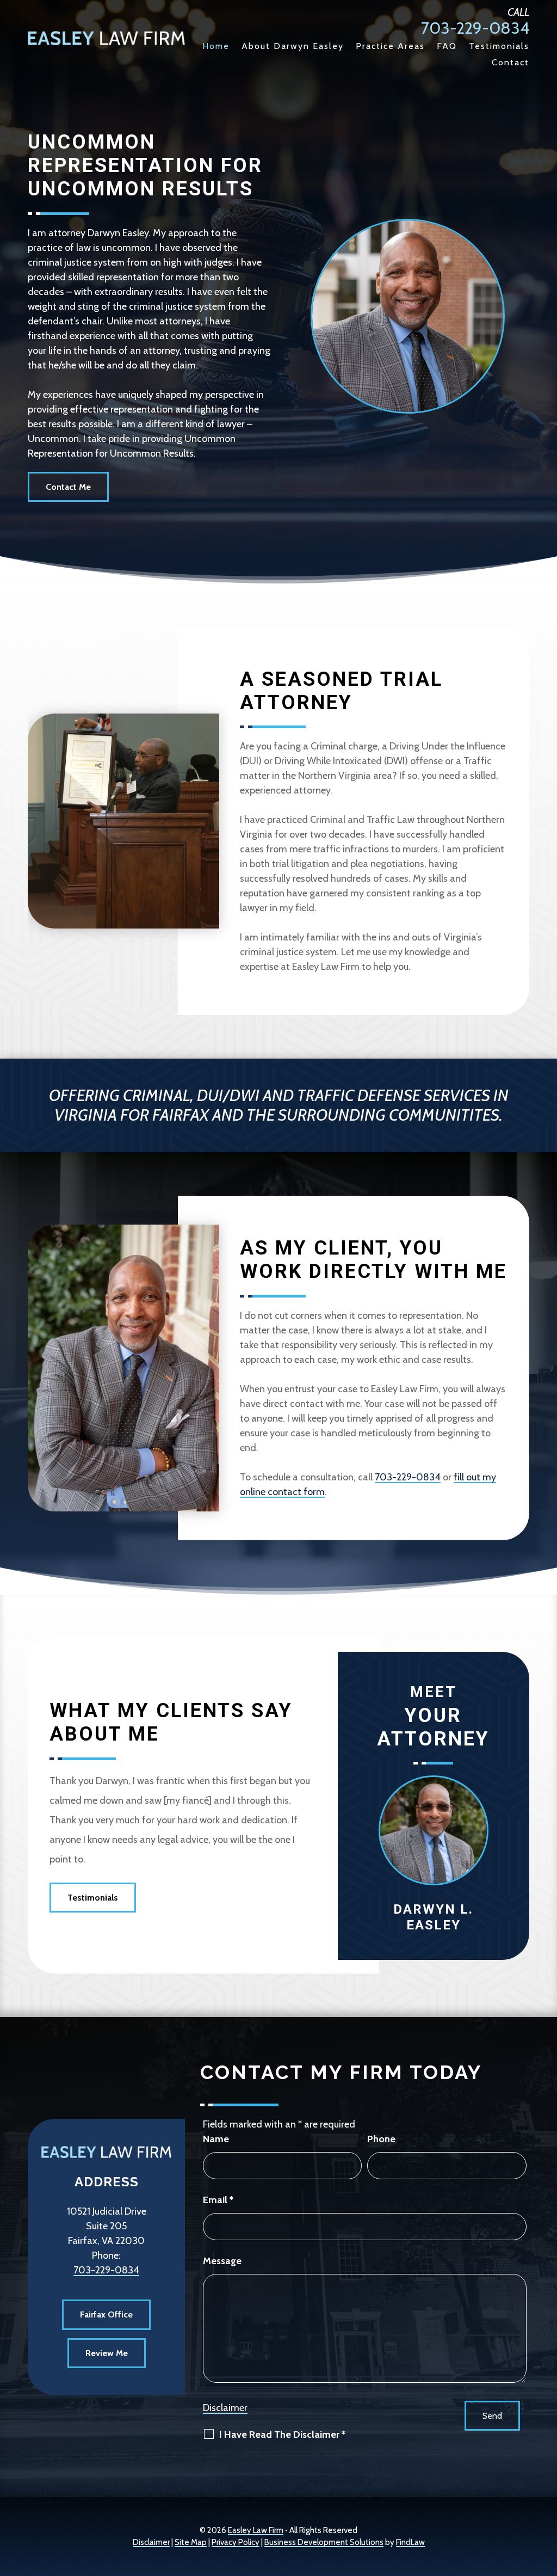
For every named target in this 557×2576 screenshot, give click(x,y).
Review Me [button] (107, 2353)
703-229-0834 (475, 28)
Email (218, 2200)
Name (216, 2139)
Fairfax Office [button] (106, 2314)
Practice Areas (390, 47)
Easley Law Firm (256, 2530)
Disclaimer (225, 2408)
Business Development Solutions (324, 2542)
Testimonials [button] (93, 1898)
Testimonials (499, 47)
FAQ (447, 47)
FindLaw (410, 2542)
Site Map (191, 2542)
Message (222, 2261)
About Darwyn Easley (293, 47)
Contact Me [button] (68, 487)
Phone (381, 2139)
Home (216, 47)
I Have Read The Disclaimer (282, 2434)
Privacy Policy (236, 2542)
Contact (510, 63)
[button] (546, 2497)
